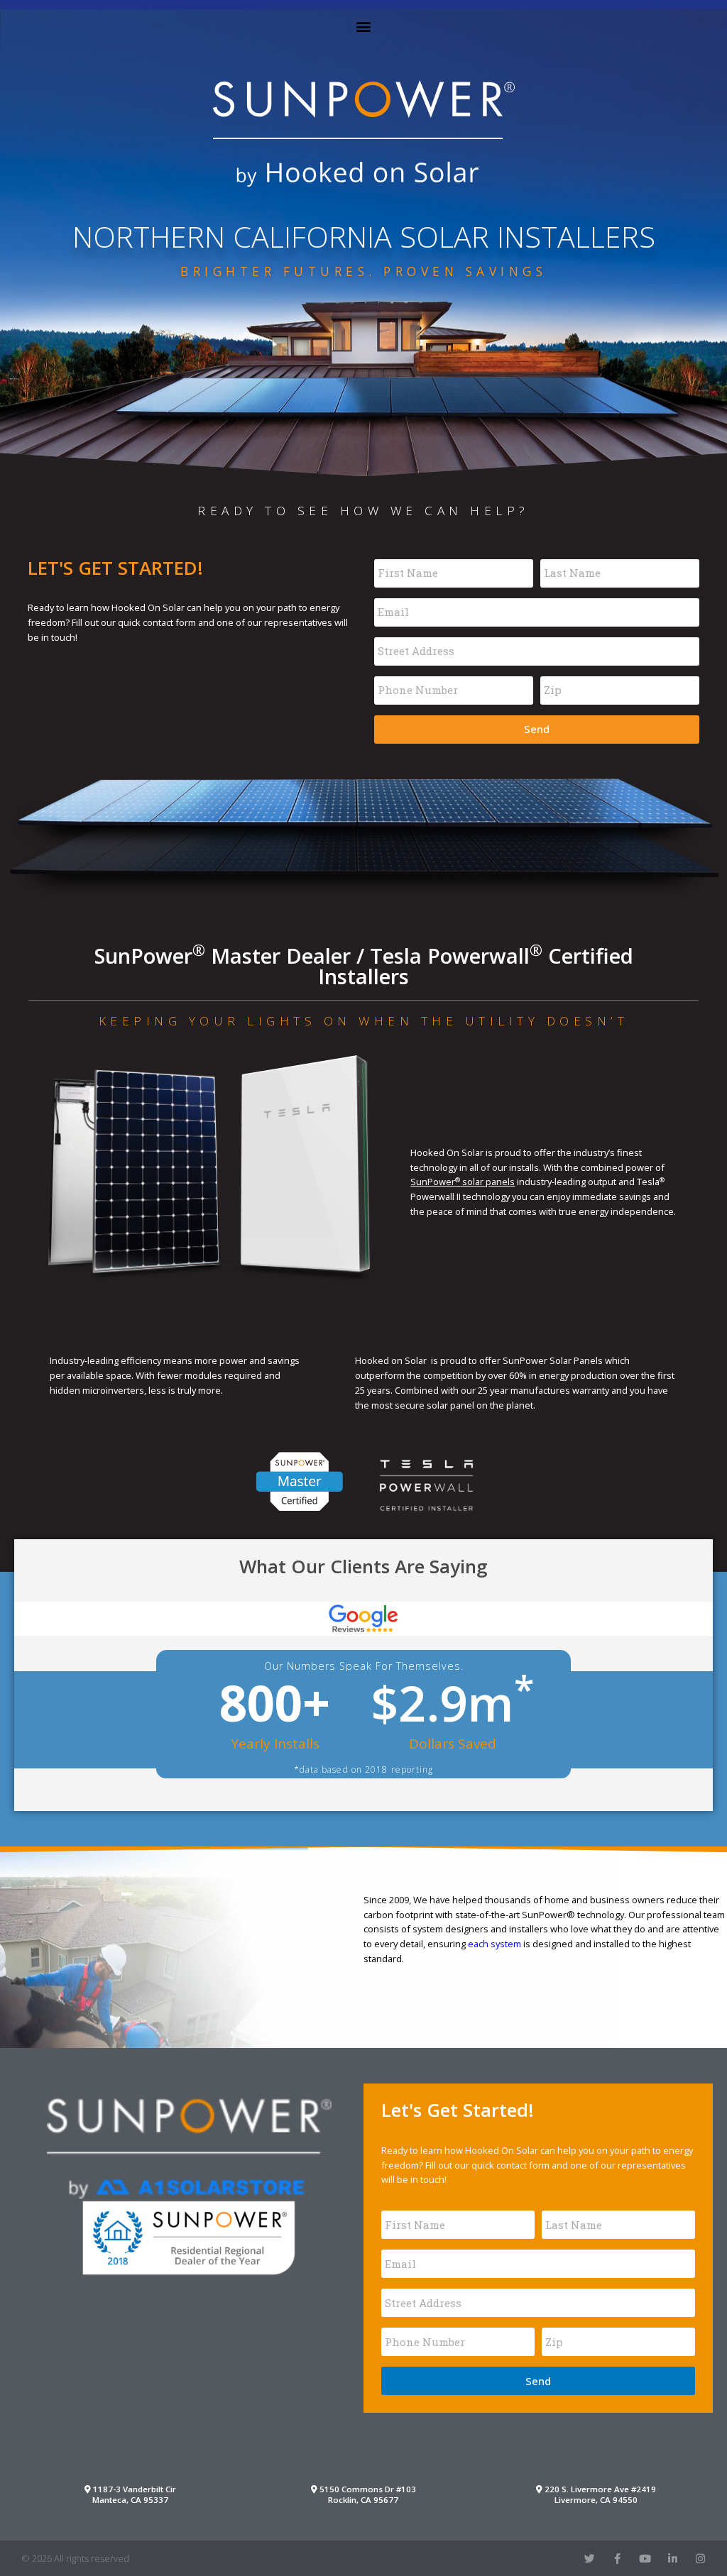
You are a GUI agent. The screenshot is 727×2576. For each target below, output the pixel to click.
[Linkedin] (673, 2559)
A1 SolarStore (189, 2147)
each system (494, 1944)
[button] (364, 26)
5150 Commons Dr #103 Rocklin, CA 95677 (367, 2494)
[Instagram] (700, 2559)
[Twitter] (590, 2559)
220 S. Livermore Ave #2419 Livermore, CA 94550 (599, 2494)
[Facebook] (617, 2559)
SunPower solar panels (463, 1182)
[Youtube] (645, 2559)
